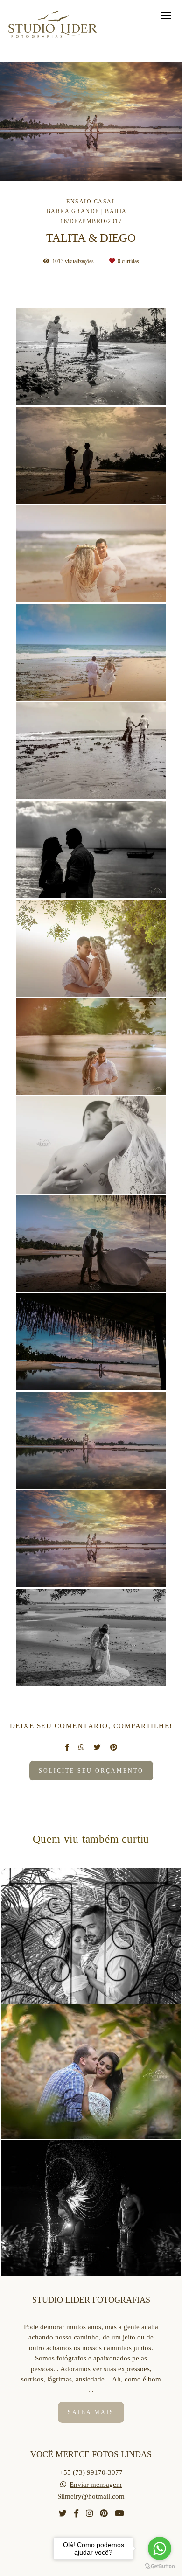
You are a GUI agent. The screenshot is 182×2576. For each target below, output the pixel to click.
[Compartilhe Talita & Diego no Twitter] (97, 1747)
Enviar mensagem (96, 2485)
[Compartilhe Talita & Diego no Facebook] (67, 1747)
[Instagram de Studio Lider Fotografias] (89, 2514)
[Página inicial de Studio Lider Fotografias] (54, 25)
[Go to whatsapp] (160, 2548)
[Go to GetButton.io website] (160, 2566)
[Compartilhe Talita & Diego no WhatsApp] (81, 1747)
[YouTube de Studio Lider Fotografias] (119, 2514)
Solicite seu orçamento (91, 1771)
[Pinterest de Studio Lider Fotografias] (104, 2514)
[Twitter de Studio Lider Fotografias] (63, 2514)
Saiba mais (91, 2412)
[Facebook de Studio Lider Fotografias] (76, 2514)
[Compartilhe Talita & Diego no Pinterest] (114, 1747)
